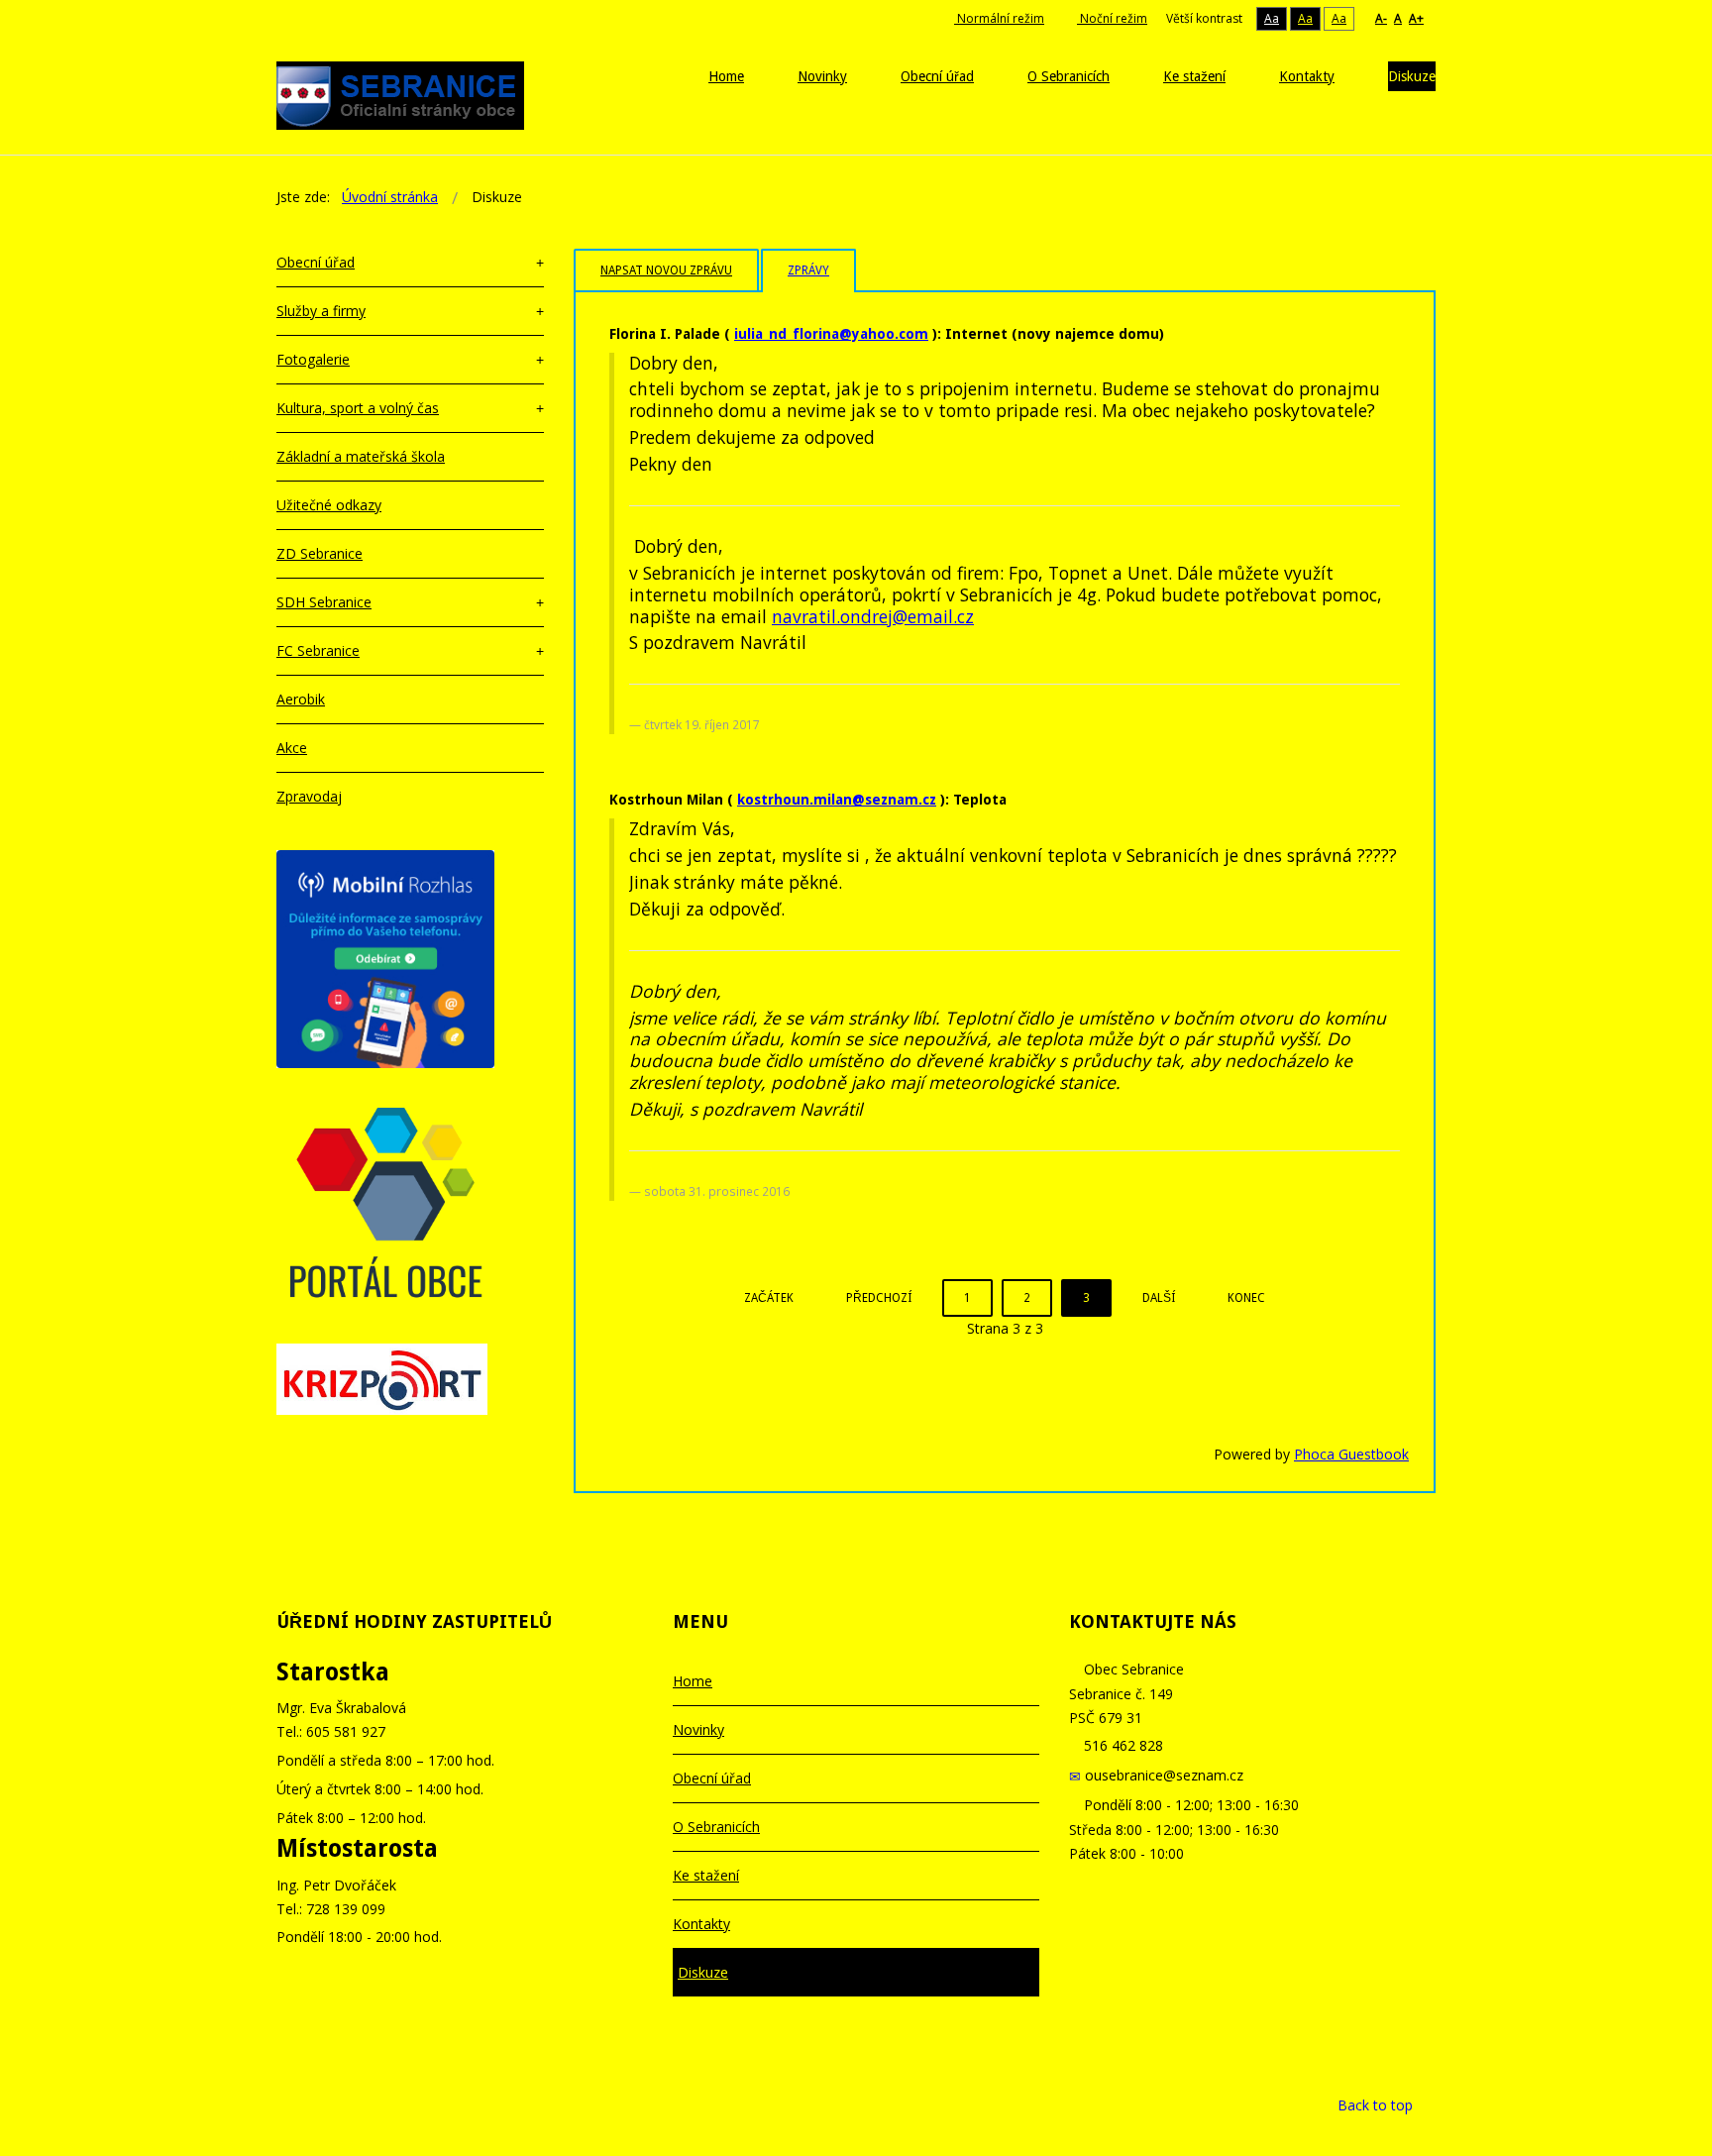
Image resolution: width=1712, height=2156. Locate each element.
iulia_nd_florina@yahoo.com (831, 334)
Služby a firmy (321, 311)
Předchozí (879, 1298)
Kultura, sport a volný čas (358, 408)
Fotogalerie (313, 359)
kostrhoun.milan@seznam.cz (837, 800)
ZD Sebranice (320, 553)
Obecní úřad (316, 262)
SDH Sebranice (324, 602)
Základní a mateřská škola (361, 456)
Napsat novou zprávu (666, 270)
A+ (1416, 18)
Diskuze (703, 1972)
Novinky (698, 1729)
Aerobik (301, 699)
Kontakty (701, 1924)
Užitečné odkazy (329, 505)
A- (1381, 18)
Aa (1272, 18)
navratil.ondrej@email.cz (873, 616)
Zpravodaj (309, 796)
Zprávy (808, 270)
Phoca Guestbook (1351, 1454)
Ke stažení (706, 1875)
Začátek (769, 1298)
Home (693, 1681)
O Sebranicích (716, 1827)
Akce (292, 748)
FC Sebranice (318, 650)
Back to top (1375, 2105)
